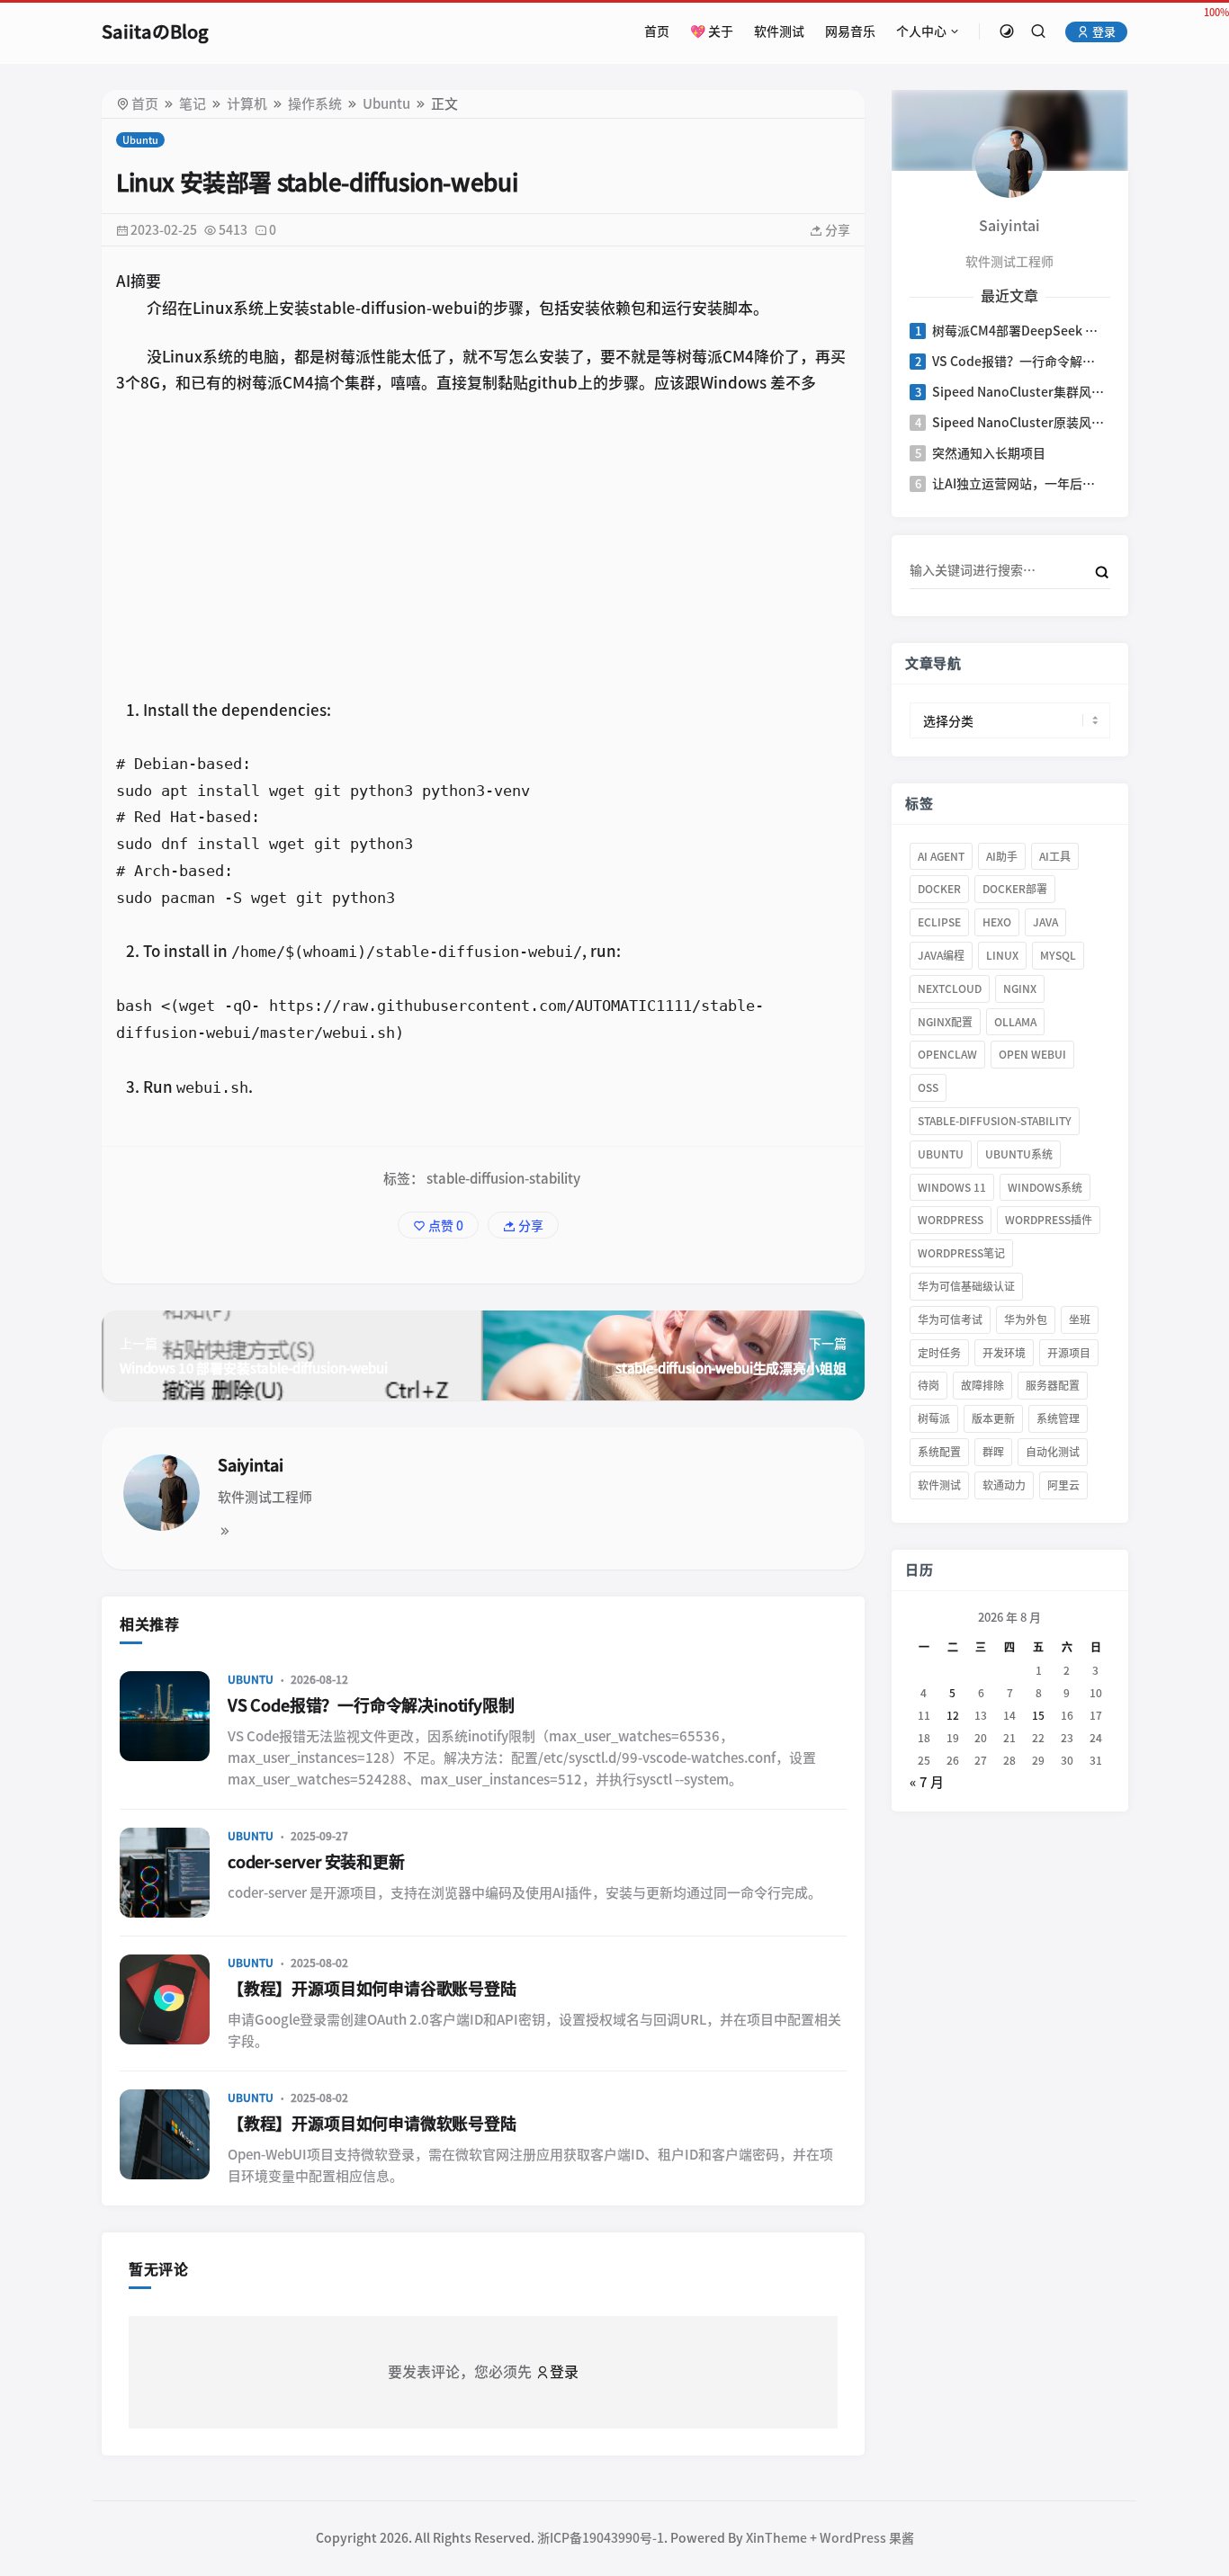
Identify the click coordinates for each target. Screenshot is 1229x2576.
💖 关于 (712, 31)
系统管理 (1058, 1418)
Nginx (1020, 988)
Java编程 (941, 955)
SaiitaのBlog (155, 31)
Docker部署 (1015, 889)
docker (939, 889)
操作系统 (315, 104)
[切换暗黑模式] (1007, 31)
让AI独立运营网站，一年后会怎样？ (1019, 484)
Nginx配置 (945, 1022)
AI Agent (941, 856)
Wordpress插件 (1049, 1220)
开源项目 (1069, 1353)
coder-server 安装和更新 (316, 1862)
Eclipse (939, 922)
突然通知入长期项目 (989, 453)
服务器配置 (1053, 1385)
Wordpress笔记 (961, 1253)
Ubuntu (386, 104)
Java (1045, 922)
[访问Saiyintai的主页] (1009, 162)
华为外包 (1026, 1319)
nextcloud (950, 988)
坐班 (1080, 1319)
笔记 (193, 104)
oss (928, 1087)
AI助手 (1002, 856)
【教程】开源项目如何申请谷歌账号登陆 (372, 1989)
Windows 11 (952, 1187)
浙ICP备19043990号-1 (601, 2538)
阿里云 (1063, 1485)
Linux (1002, 955)
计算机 (247, 104)
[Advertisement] (483, 544)
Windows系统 (1045, 1187)
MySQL (1058, 955)
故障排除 (982, 1385)
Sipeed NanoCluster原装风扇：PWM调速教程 (1019, 423)
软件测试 (779, 31)
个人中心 (921, 31)
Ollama (1015, 1022)
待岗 (928, 1385)
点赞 (444, 1226)
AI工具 (1055, 856)
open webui (1032, 1054)
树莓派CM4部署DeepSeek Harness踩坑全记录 (1019, 331)
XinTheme (776, 2538)
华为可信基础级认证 (966, 1286)
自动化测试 (1053, 1452)
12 (952, 1715)
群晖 (993, 1452)
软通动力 (1004, 1485)
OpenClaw (947, 1054)
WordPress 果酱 (867, 2538)
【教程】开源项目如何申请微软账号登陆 (372, 2124)
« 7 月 (927, 1782)
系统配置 (939, 1452)
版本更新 (993, 1418)
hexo (997, 922)
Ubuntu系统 (1019, 1154)
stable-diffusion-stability (503, 1179)
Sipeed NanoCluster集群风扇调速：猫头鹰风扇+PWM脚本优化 (1019, 392)
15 (1038, 1715)
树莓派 (934, 1418)
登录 (1103, 32)
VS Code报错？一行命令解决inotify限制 (371, 1705)
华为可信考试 (950, 1319)
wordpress (951, 1220)
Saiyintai (250, 1465)
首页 (657, 31)
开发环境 (1004, 1353)
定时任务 (939, 1353)
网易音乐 (850, 31)
